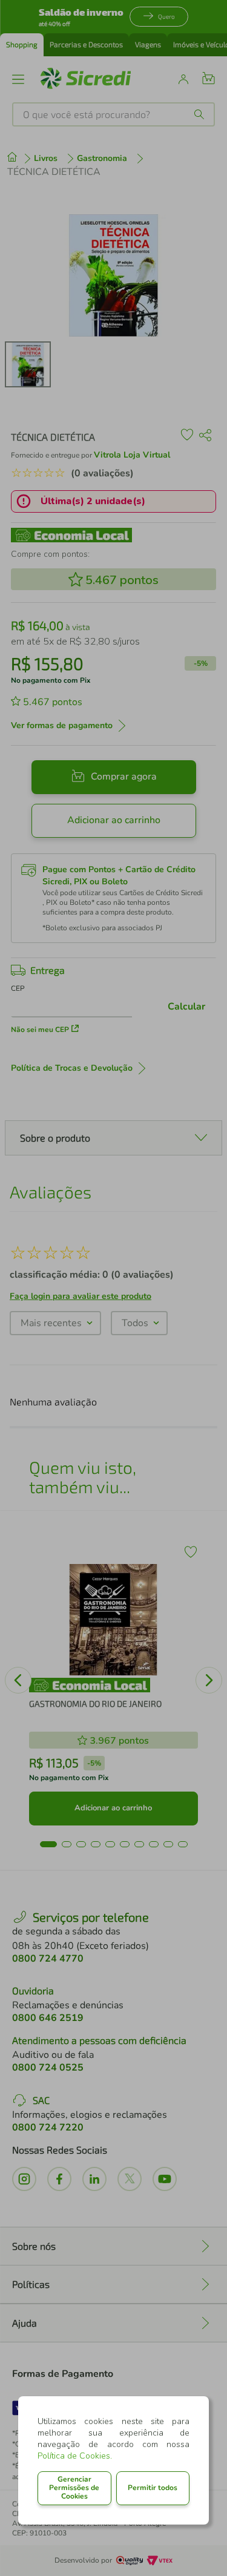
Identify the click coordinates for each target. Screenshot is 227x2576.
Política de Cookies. (75, 2456)
